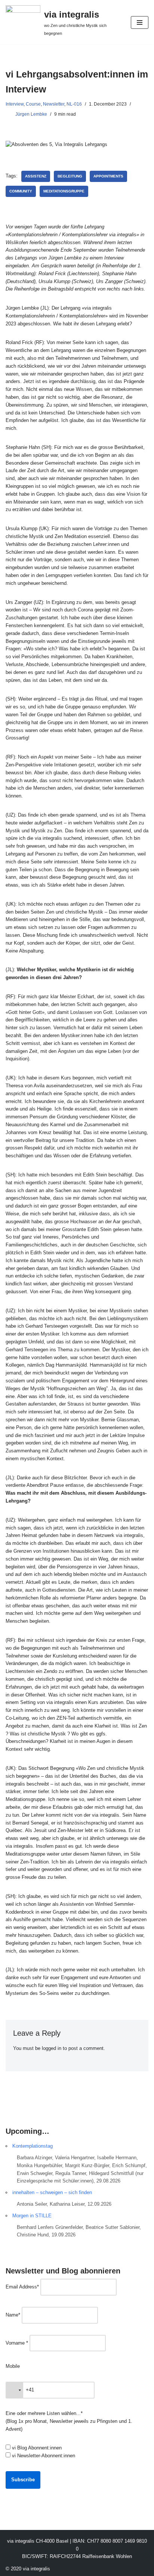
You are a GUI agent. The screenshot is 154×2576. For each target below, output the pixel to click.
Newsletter (54, 104)
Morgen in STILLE (32, 2216)
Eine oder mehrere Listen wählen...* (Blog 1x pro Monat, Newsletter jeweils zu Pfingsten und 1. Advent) (69, 2421)
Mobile (13, 2366)
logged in (52, 2048)
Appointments (108, 176)
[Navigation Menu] (140, 22)
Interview (15, 104)
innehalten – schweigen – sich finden (52, 2192)
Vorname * (17, 2343)
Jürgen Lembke (31, 114)
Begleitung (70, 176)
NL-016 (74, 104)
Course (33, 104)
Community (21, 191)
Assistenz (36, 176)
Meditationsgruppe (64, 191)
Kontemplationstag (33, 2146)
